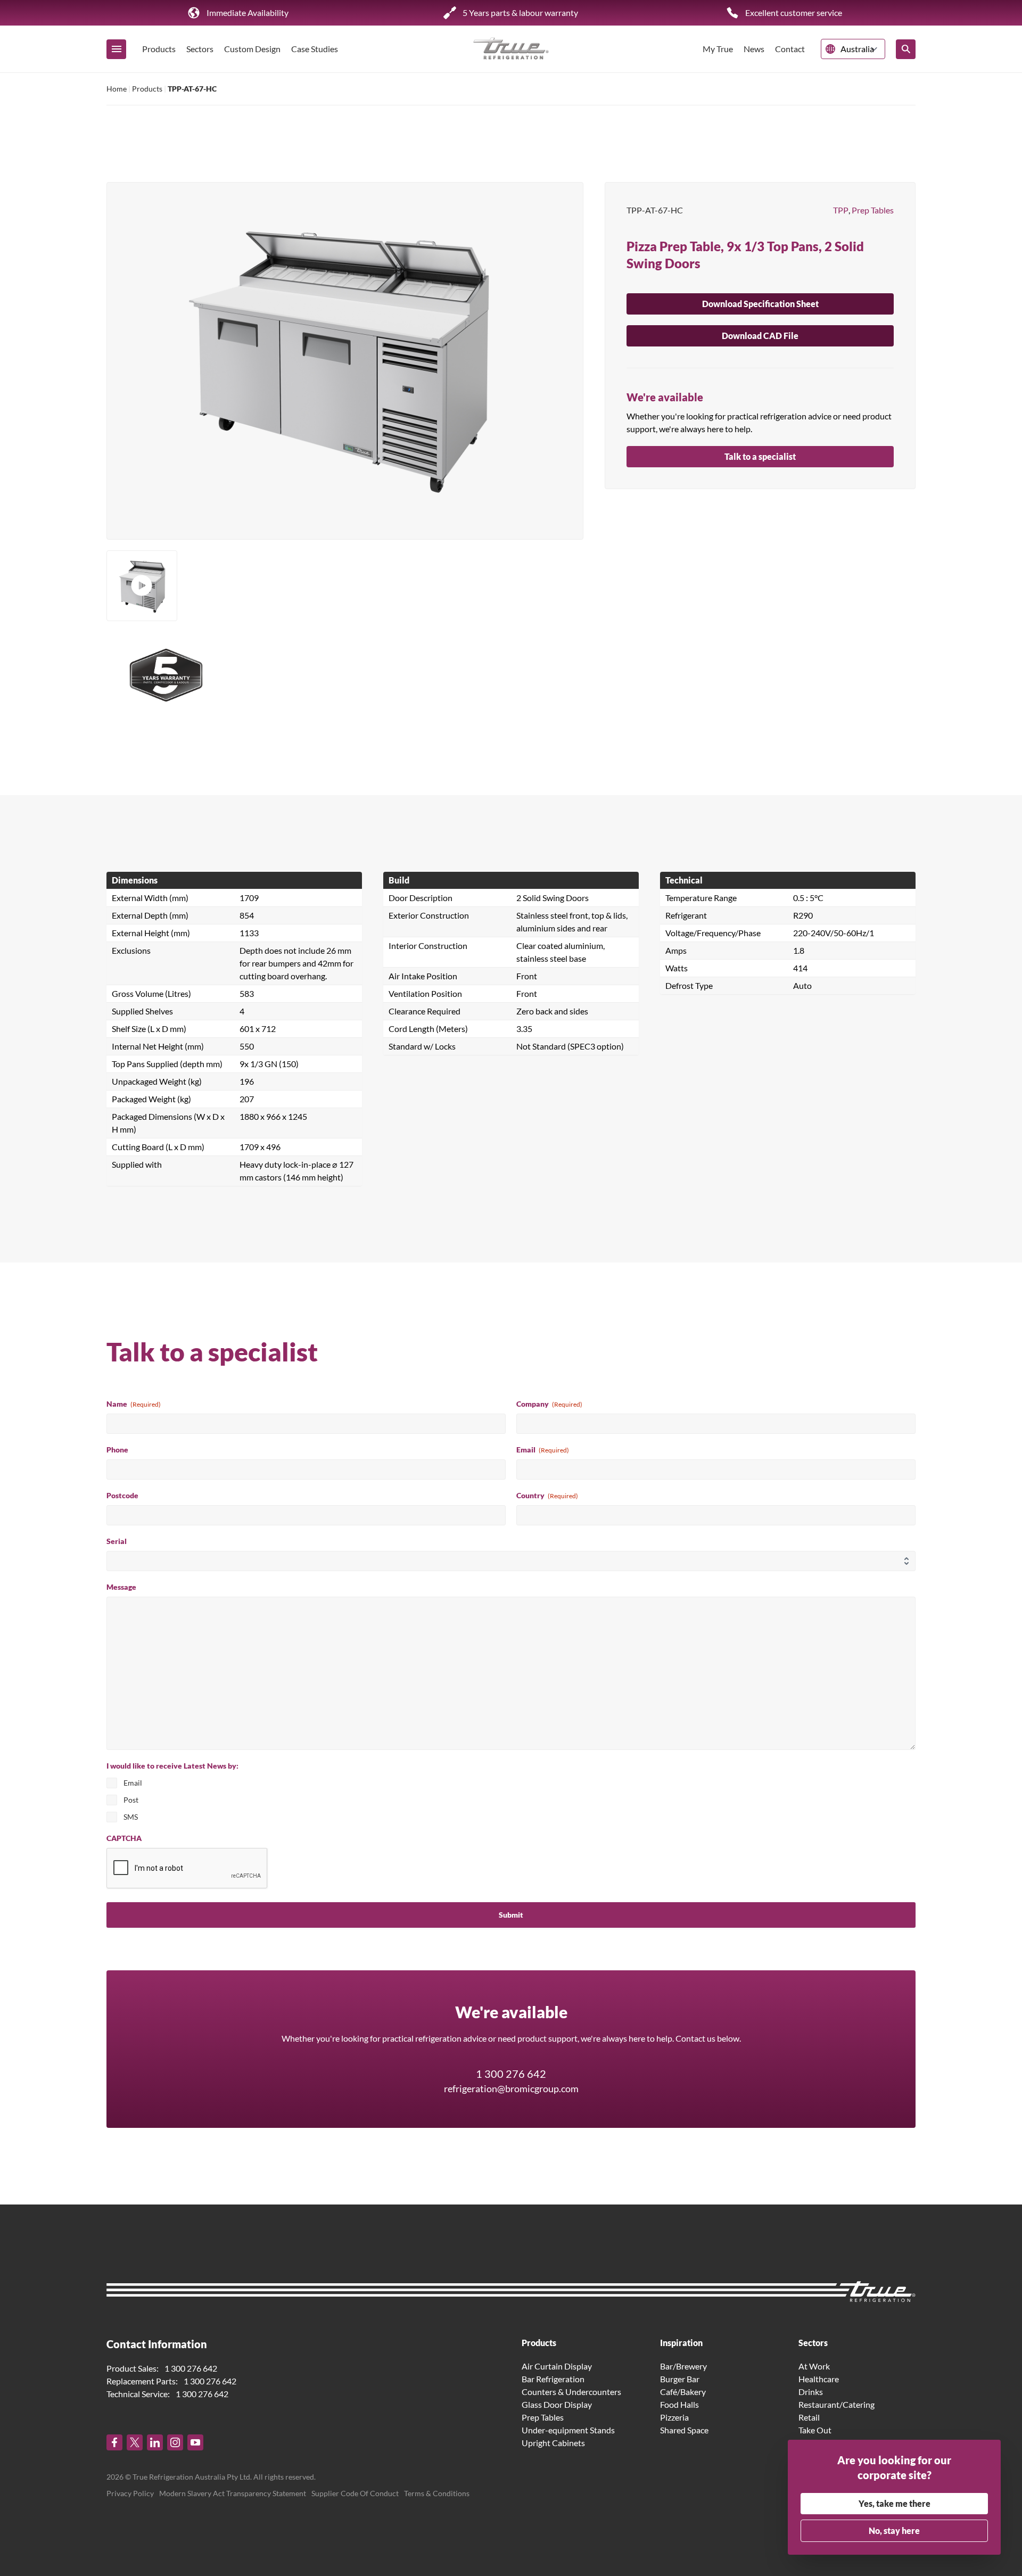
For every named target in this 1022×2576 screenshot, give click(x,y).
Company (549, 1404)
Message (121, 1587)
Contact (790, 49)
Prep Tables (873, 210)
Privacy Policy (130, 2493)
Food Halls (679, 2404)
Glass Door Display (557, 2404)
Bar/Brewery (683, 2366)
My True (718, 49)
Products (159, 49)
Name (134, 1404)
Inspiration (681, 2343)
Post (131, 1800)
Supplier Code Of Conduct (355, 2493)
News (754, 49)
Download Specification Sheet (760, 304)
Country (547, 1495)
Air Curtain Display (557, 2366)
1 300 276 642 (511, 2074)
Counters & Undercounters (571, 2392)
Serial (117, 1541)
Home (117, 89)
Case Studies (315, 49)
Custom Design (252, 49)
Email (543, 1450)
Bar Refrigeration (553, 2379)
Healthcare (819, 2379)
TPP (841, 210)
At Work (814, 2366)
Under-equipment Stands (568, 2430)
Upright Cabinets (553, 2443)
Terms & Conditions (437, 2493)
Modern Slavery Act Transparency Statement (233, 2493)
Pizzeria (674, 2417)
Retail (809, 2417)
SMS (131, 1817)
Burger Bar (680, 2379)
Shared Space (684, 2430)
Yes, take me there (895, 2503)
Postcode (122, 1495)
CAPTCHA (124, 1838)
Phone (117, 1450)
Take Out (815, 2430)
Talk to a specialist (760, 456)
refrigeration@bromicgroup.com (511, 2088)
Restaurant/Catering (836, 2404)
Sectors (200, 49)
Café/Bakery (683, 2392)
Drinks (811, 2392)
